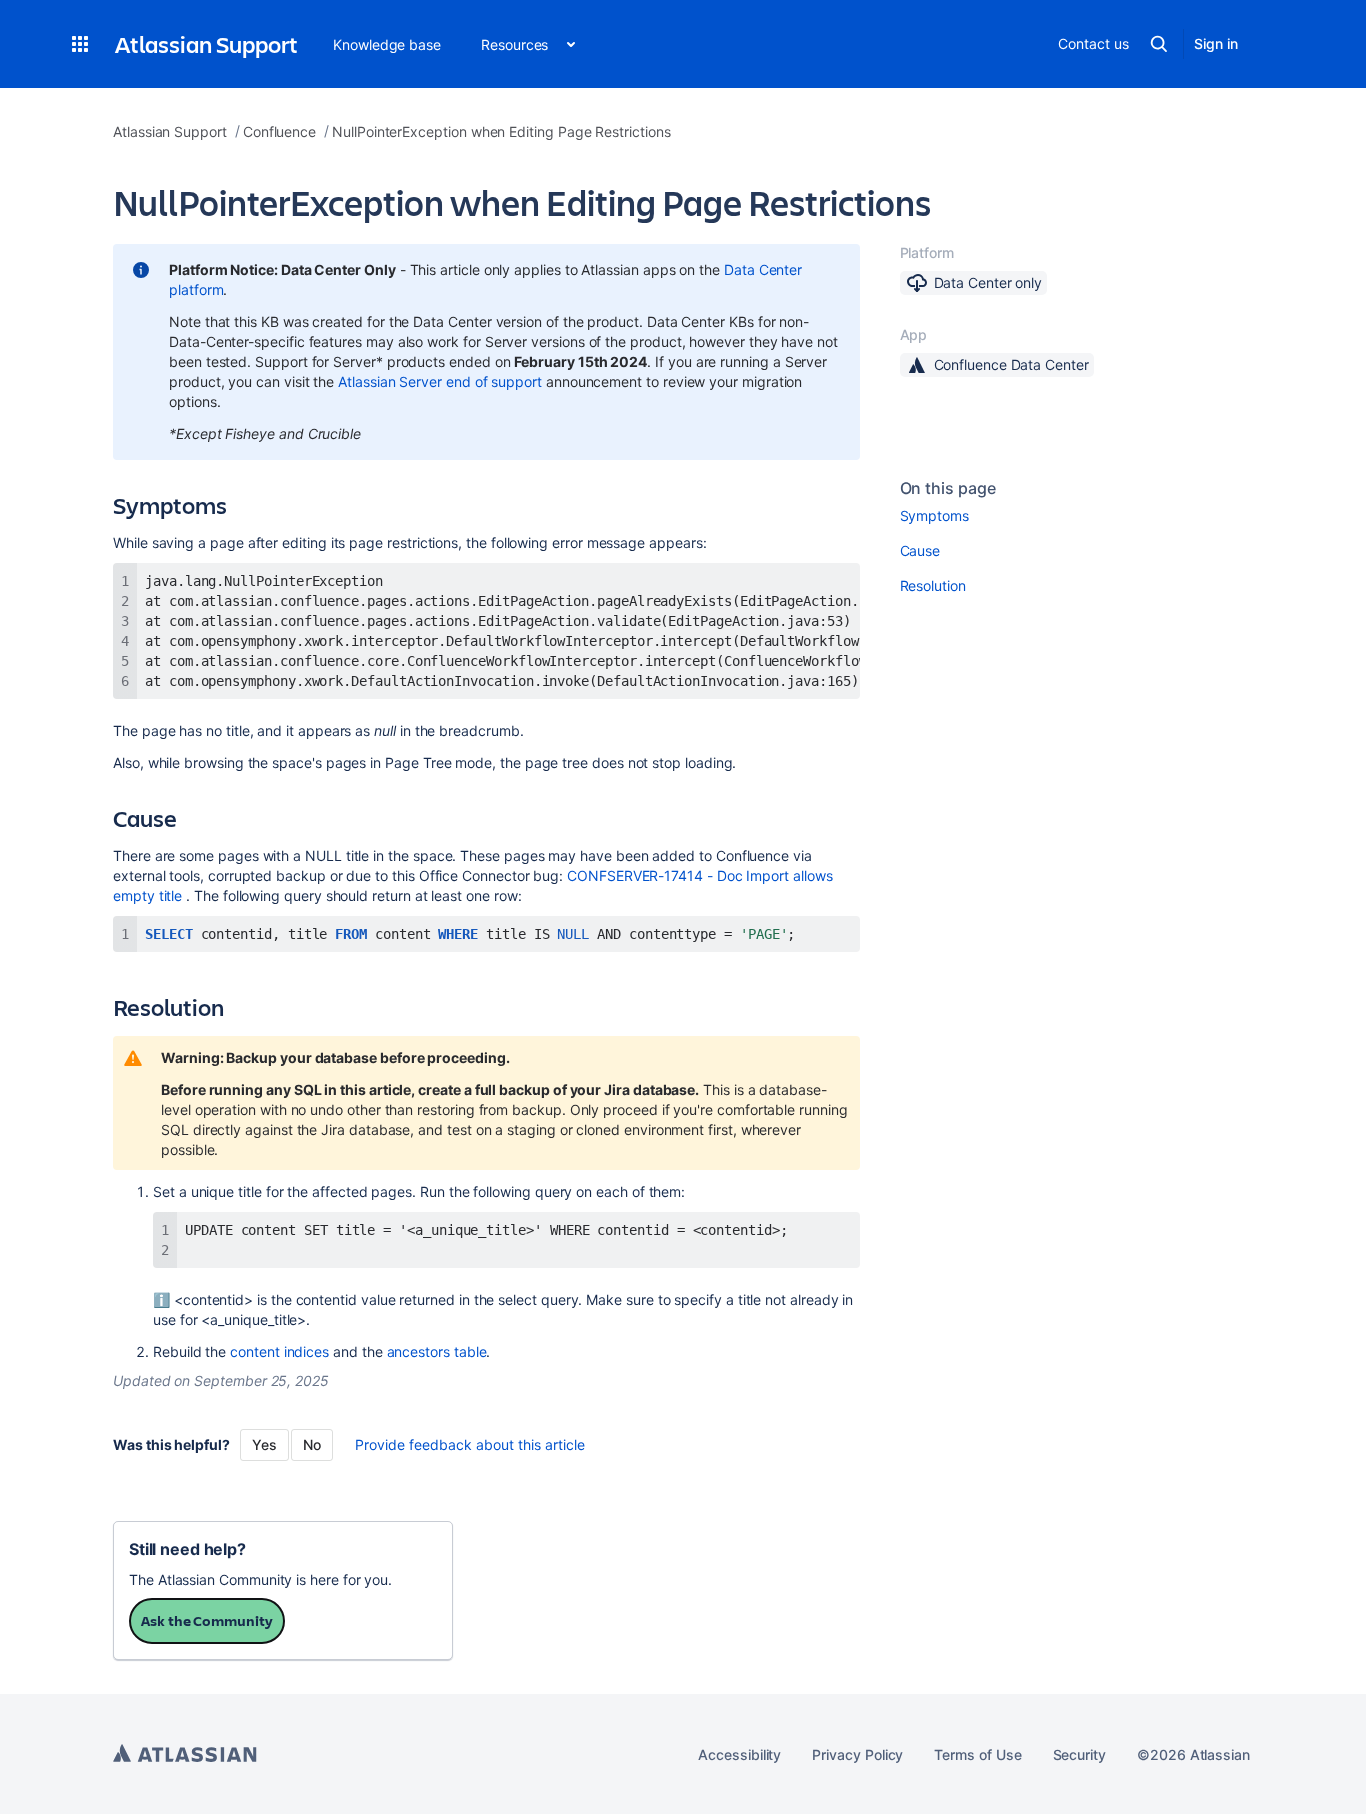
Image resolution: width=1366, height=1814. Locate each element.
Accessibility (739, 1754)
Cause (920, 550)
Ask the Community (207, 1620)
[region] (486, 631)
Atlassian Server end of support (440, 381)
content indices (279, 1351)
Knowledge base (387, 44)
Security (1079, 1754)
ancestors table (437, 1351)
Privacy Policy (857, 1754)
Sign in (1216, 43)
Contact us (1093, 43)
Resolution (933, 585)
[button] (80, 44)
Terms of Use (977, 1754)
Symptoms (934, 515)
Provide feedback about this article (470, 1444)
